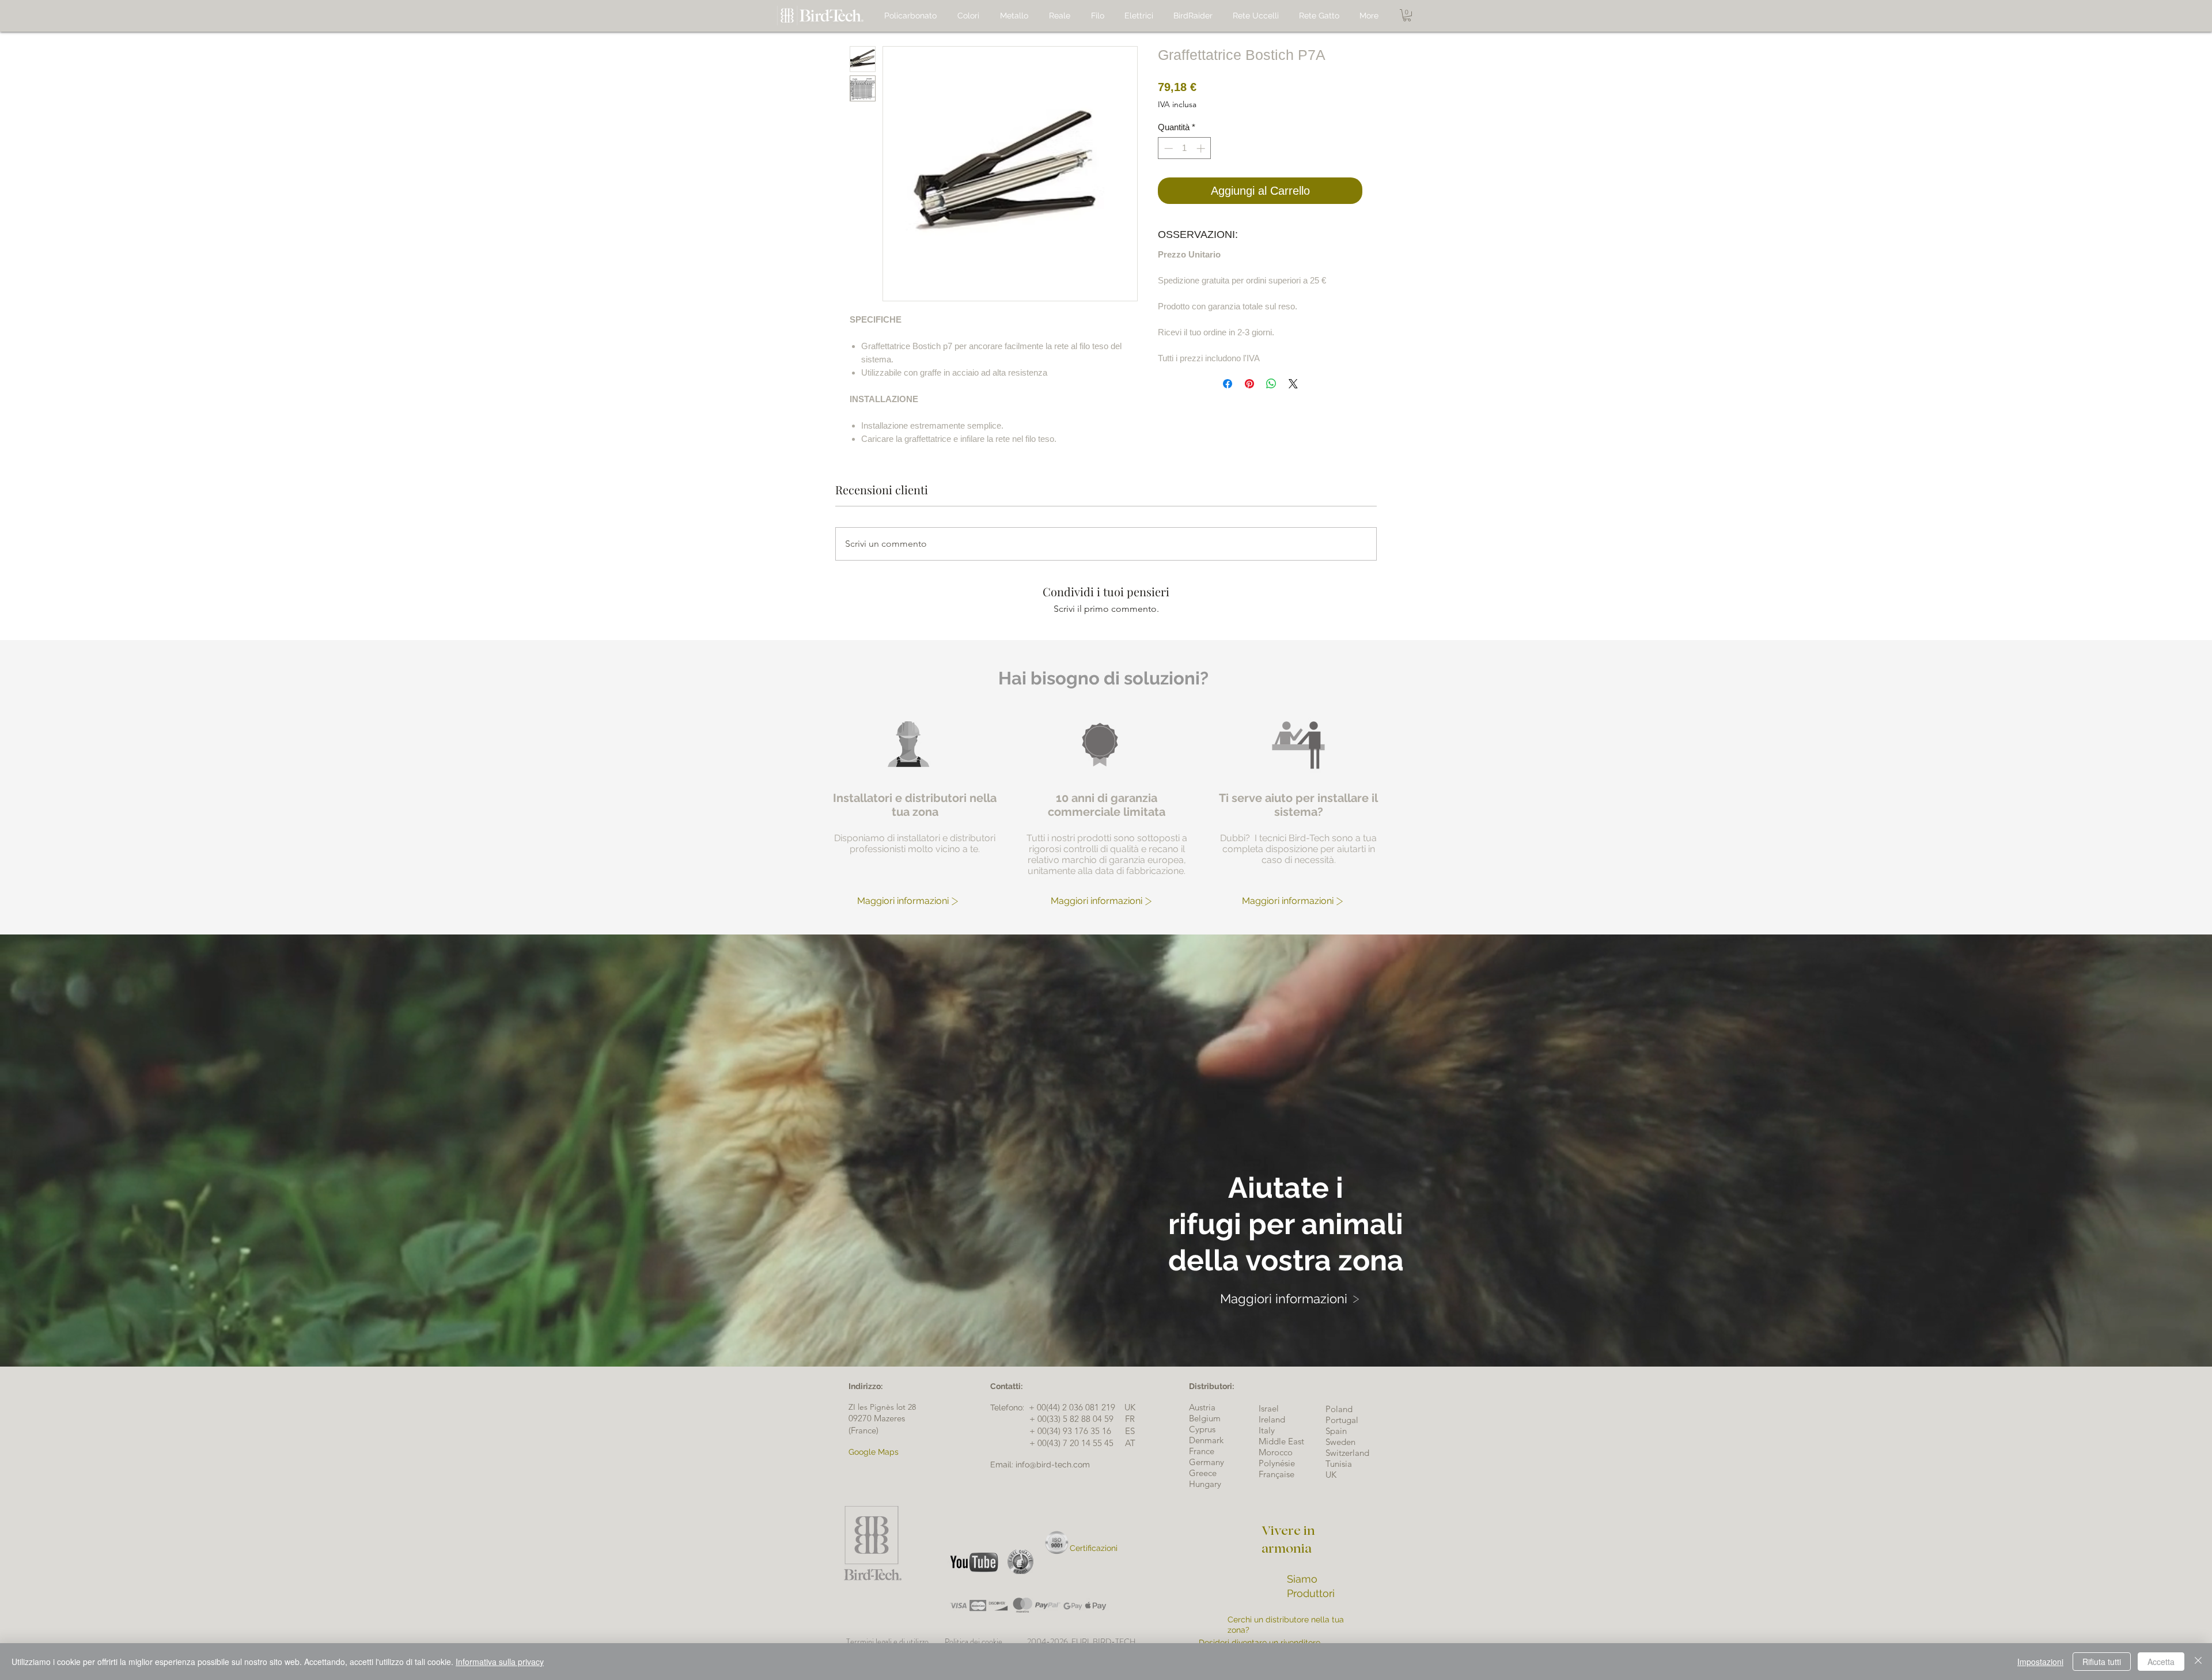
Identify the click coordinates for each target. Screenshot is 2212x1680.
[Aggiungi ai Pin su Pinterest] (1249, 384)
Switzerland (1347, 1453)
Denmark (1206, 1440)
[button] (1407, 15)
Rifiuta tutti (2102, 1662)
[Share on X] (1293, 384)
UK (1331, 1475)
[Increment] (1202, 148)
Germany (1207, 1462)
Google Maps (874, 1452)
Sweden (1340, 1442)
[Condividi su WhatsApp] (1271, 384)
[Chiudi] (2198, 1662)
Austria (1202, 1407)
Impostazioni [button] (2040, 1662)
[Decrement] (1167, 148)
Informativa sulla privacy (500, 1662)
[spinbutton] (1185, 148)
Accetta (2161, 1662)
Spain (1336, 1431)
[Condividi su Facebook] (1228, 384)
